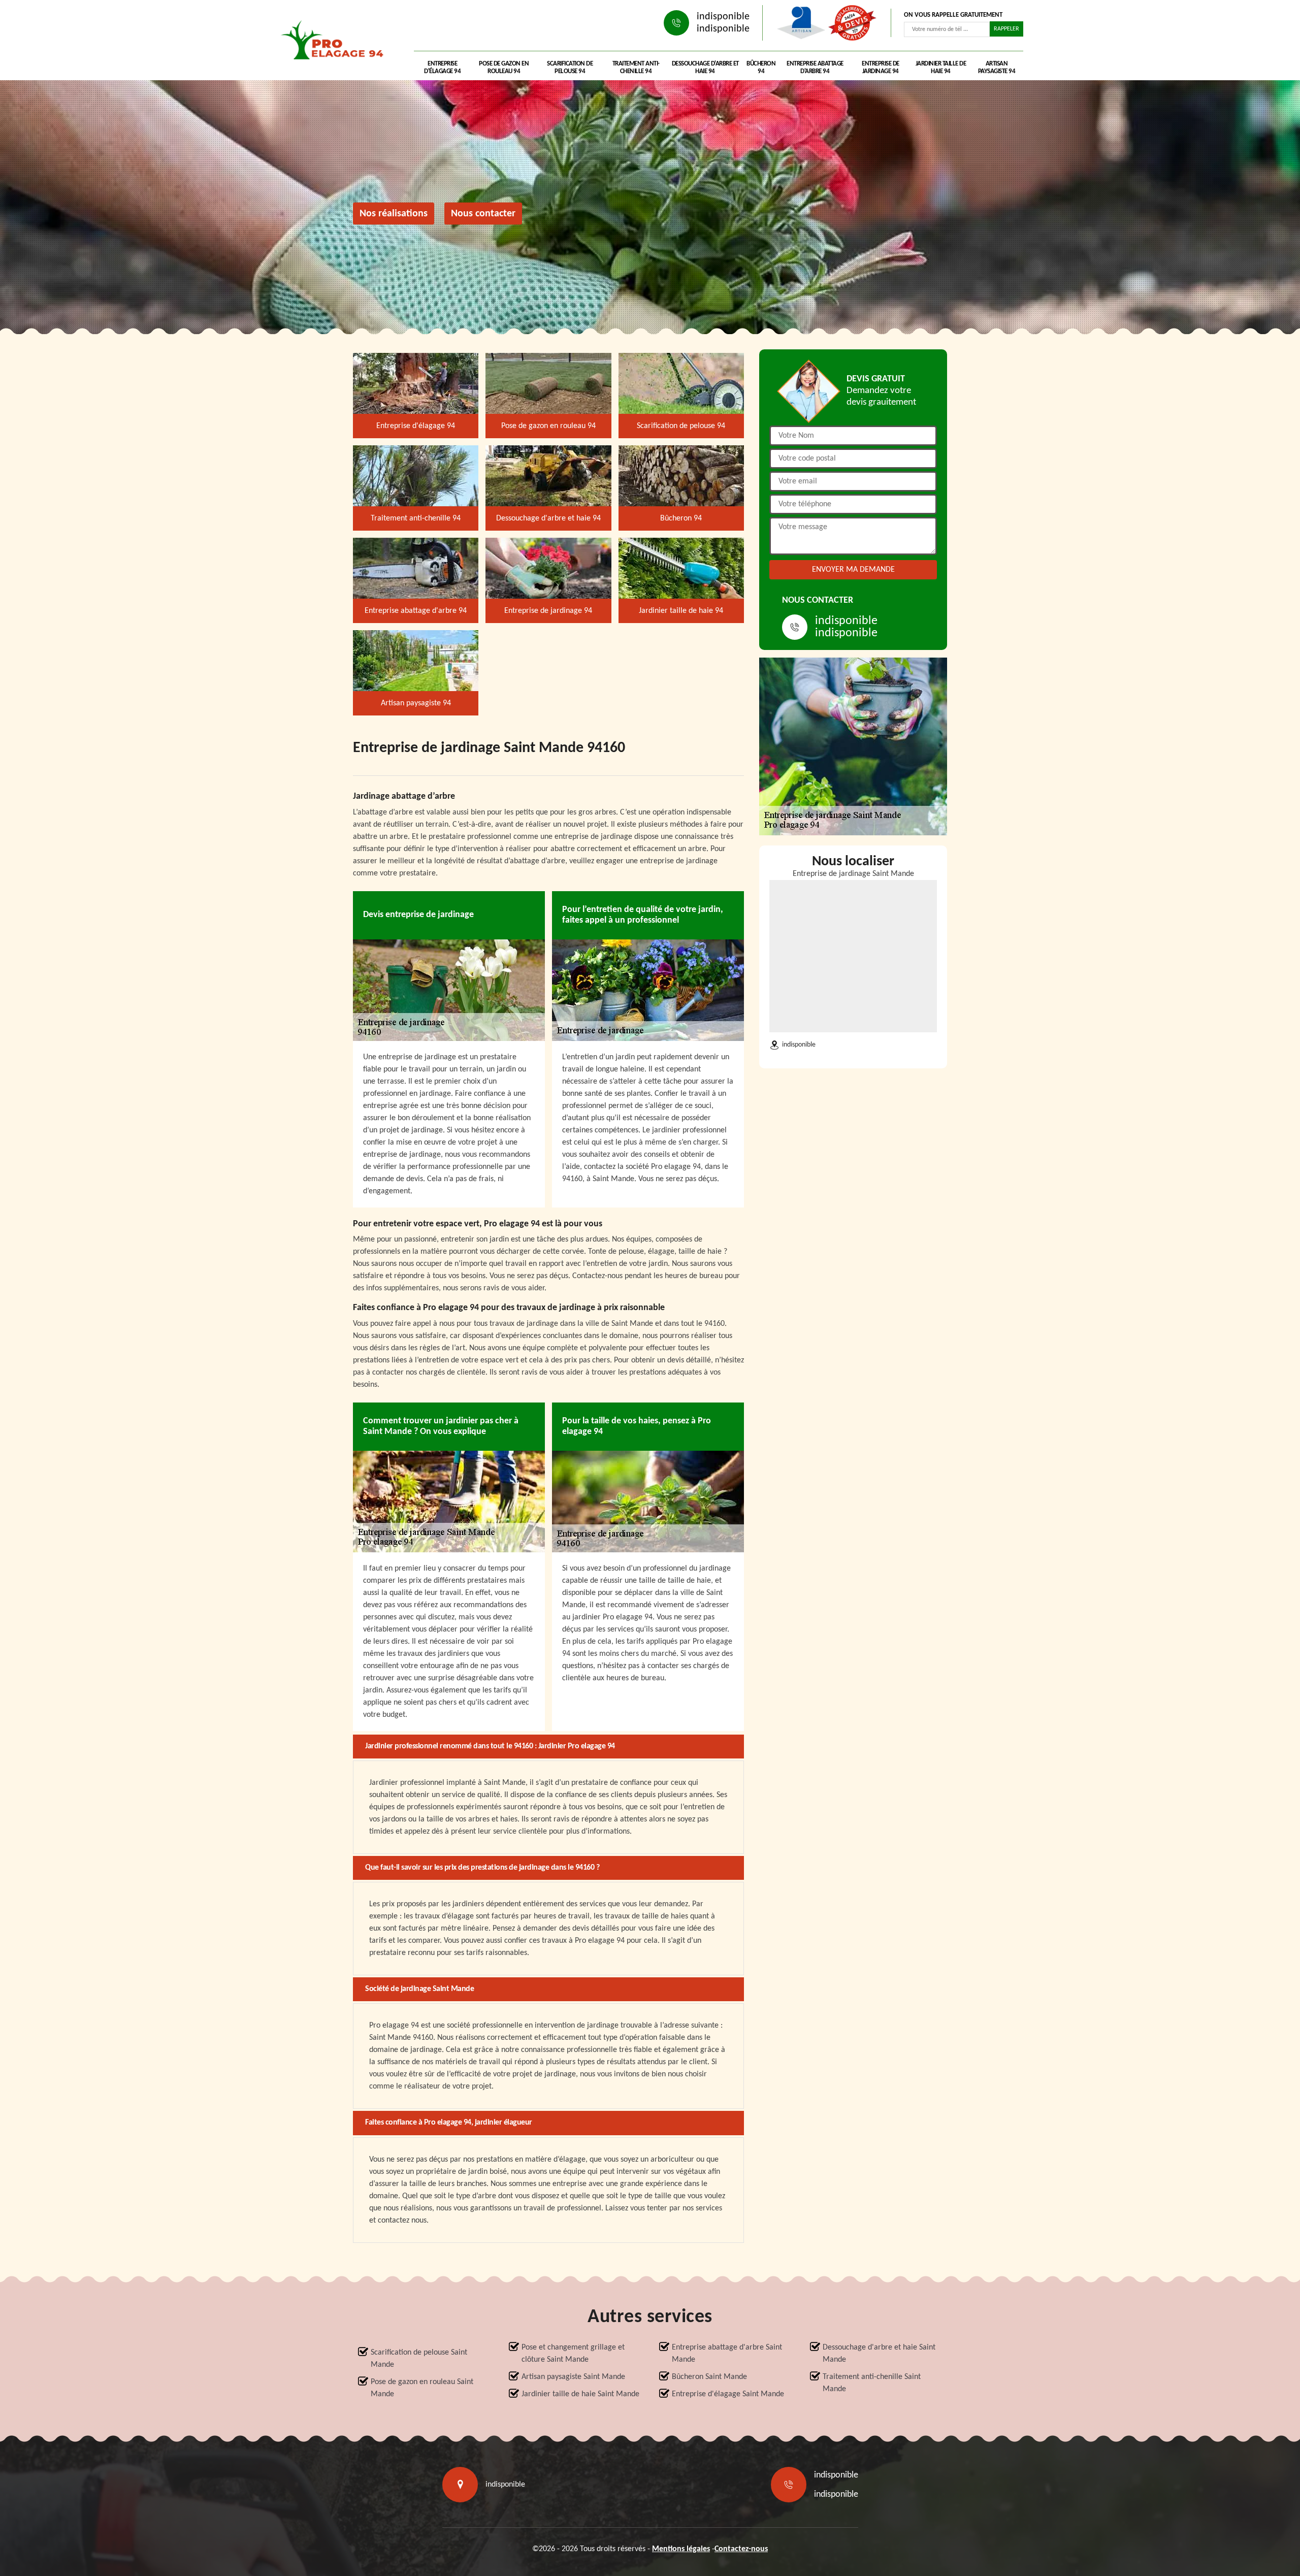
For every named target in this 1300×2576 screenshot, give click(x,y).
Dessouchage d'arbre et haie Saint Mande (879, 2354)
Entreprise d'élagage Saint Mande (728, 2394)
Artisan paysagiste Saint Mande (573, 2377)
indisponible (723, 17)
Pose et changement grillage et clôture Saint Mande (573, 2354)
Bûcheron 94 (761, 68)
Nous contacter (483, 214)
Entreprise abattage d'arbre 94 (815, 68)
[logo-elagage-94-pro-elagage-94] (335, 43)
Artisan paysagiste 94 (997, 68)
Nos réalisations (394, 214)
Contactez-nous (741, 2549)
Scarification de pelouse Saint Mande (419, 2359)
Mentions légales (681, 2549)
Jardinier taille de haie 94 (941, 68)
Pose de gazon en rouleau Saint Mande (422, 2388)
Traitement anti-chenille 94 (636, 68)
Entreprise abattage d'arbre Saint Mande (727, 2354)
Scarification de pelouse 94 (570, 68)
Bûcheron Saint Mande (709, 2377)
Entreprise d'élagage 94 (442, 68)
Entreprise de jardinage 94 (881, 68)
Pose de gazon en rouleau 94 (504, 68)
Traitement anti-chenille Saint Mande (872, 2383)
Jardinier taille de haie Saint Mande (580, 2394)
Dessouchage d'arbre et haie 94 (705, 68)
